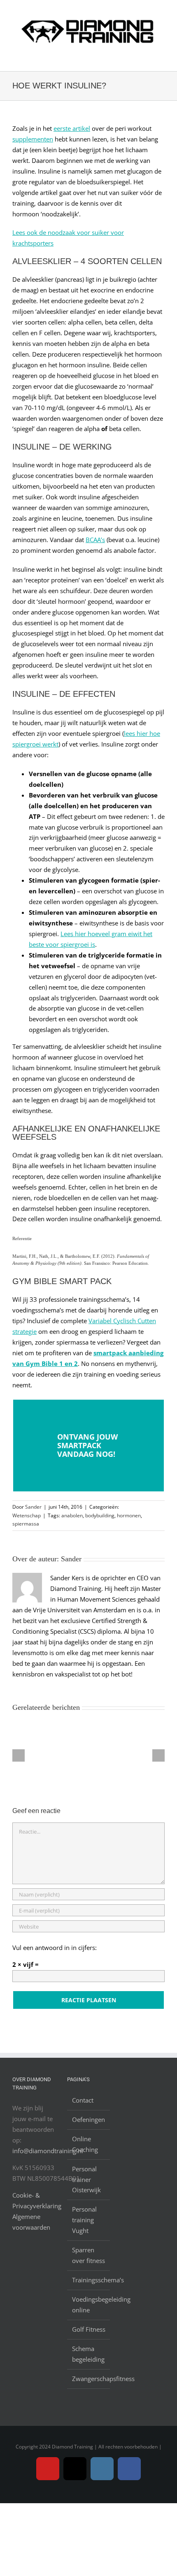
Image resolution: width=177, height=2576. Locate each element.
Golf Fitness (89, 2329)
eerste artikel (72, 128)
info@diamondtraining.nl (48, 2151)
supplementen (33, 139)
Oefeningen (88, 2119)
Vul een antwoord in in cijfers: (55, 1948)
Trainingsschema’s (89, 2280)
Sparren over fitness (88, 2255)
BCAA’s (95, 540)
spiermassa (26, 1524)
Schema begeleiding (88, 2354)
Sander (33, 1507)
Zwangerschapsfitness (89, 2379)
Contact (83, 2100)
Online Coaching (85, 2144)
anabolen (72, 1515)
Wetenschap (27, 1515)
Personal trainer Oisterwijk (86, 2180)
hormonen (129, 1515)
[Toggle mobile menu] (161, 58)
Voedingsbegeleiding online (89, 2305)
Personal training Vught (84, 2220)
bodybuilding (100, 1515)
